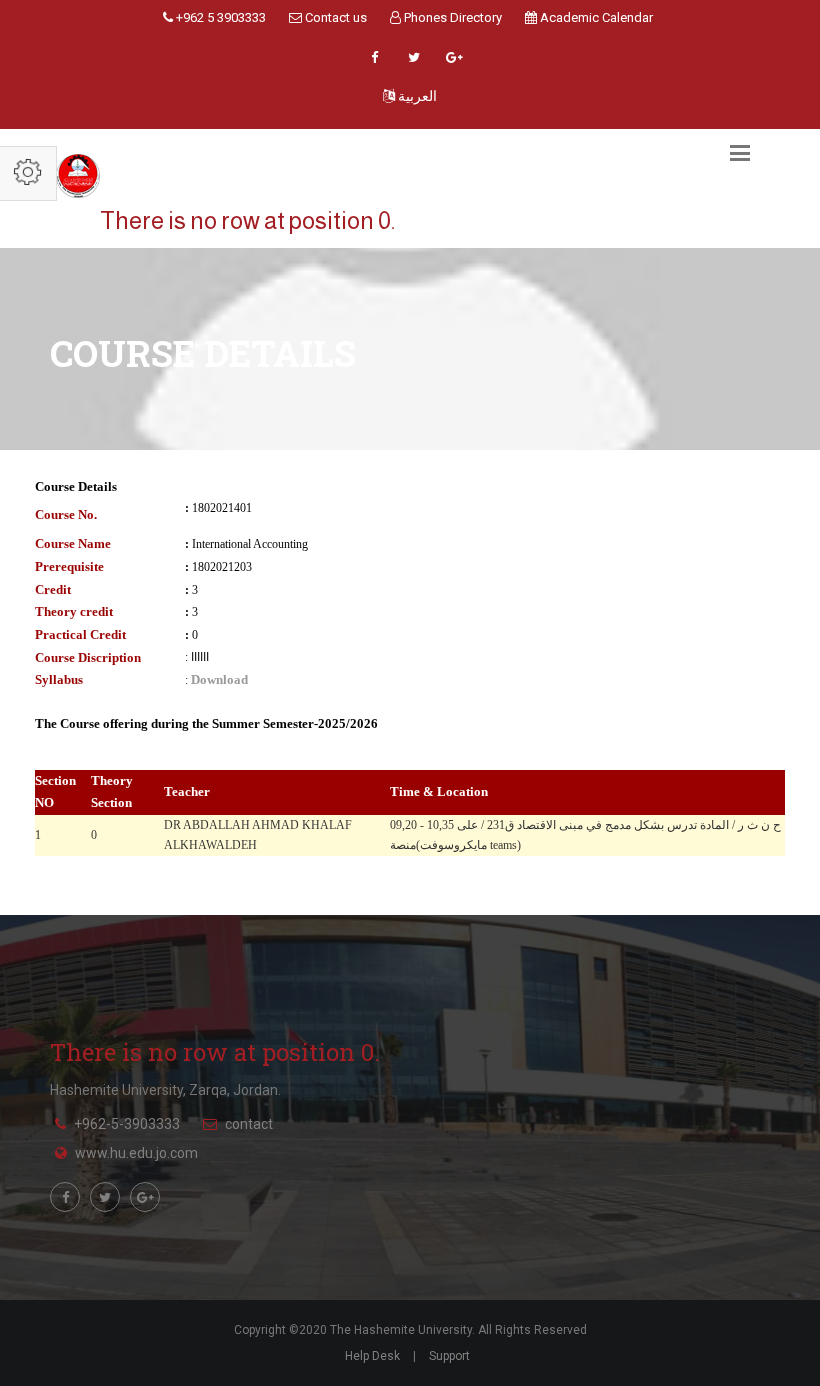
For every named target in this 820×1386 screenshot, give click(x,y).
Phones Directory (451, 17)
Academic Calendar (595, 17)
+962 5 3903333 (219, 17)
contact (249, 1124)
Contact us (334, 17)
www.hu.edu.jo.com (136, 1153)
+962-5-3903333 (127, 1124)
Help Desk (372, 1356)
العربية (416, 96)
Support (449, 1356)
